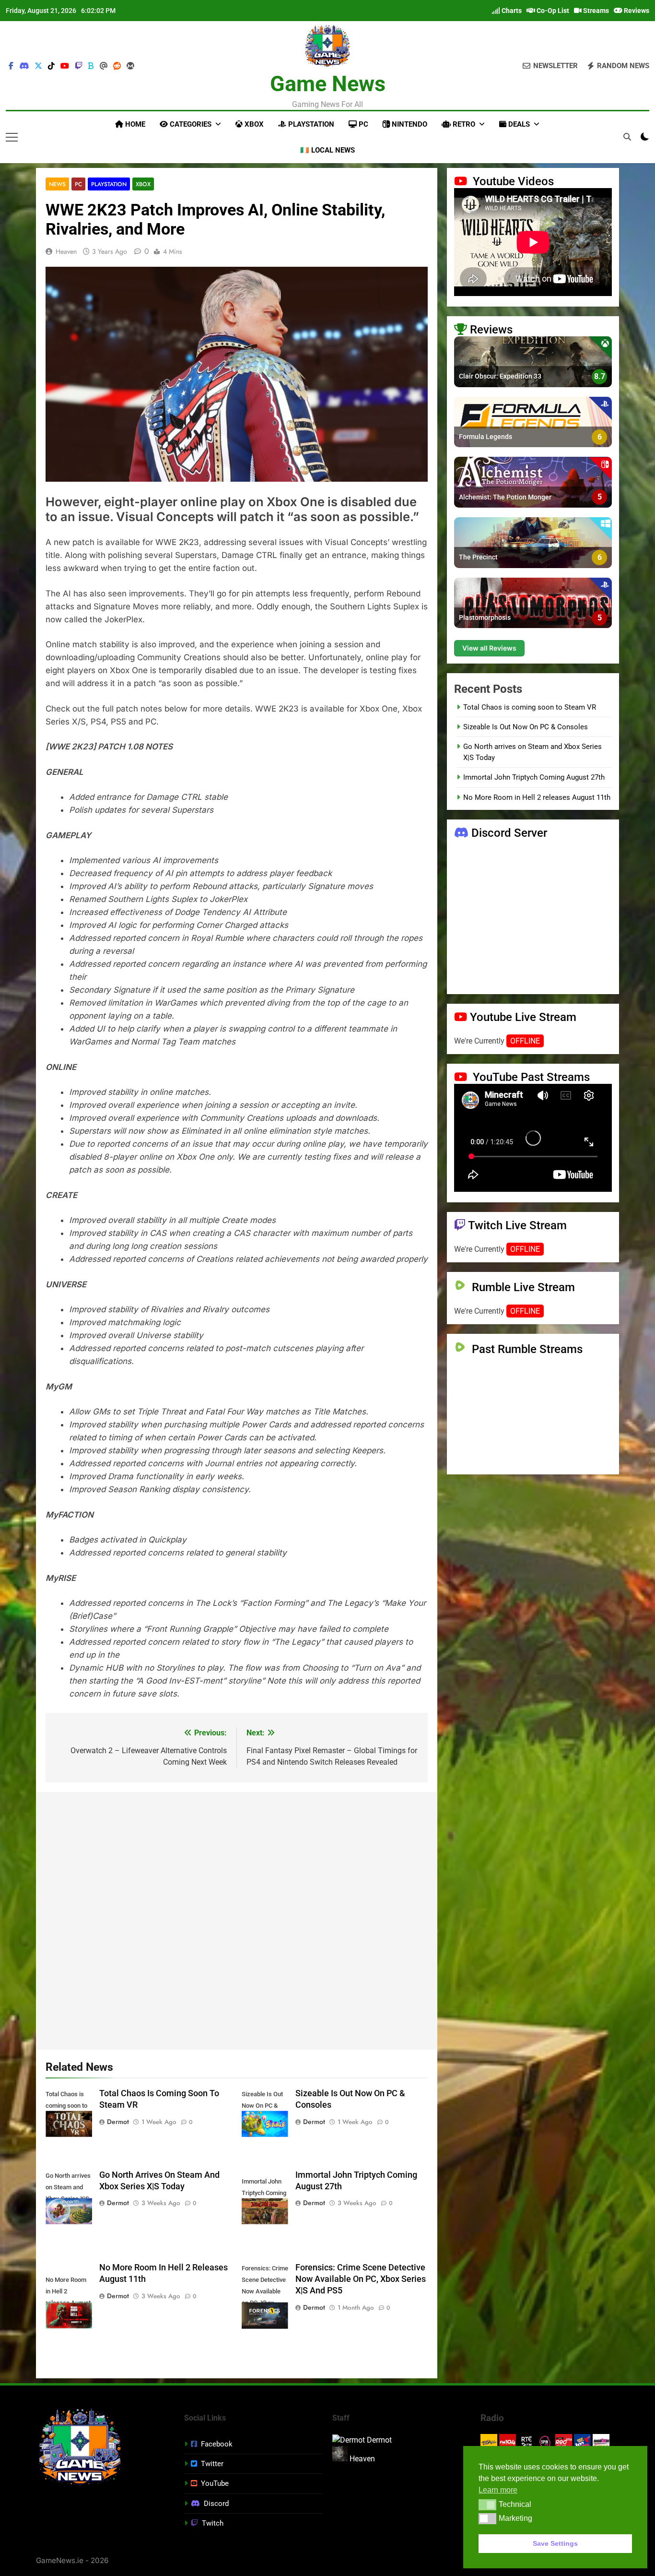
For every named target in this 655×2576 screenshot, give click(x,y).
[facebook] (11, 66)
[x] (38, 66)
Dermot (118, 2122)
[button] (487, 2505)
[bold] (91, 66)
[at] (104, 66)
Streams (595, 11)
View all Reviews (489, 647)
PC (363, 124)
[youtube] (65, 66)
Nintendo (409, 124)
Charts (511, 11)
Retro (463, 124)
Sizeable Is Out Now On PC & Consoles (526, 727)
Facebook (217, 2444)
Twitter (212, 2464)
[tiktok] (51, 66)
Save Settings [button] (555, 2543)
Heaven (66, 251)
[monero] (130, 66)
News (57, 184)
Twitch (213, 2523)
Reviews (636, 11)
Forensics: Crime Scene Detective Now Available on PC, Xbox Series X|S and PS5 (361, 2279)
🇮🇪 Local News (327, 150)
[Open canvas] (12, 137)
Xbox (253, 124)
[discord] (24, 66)
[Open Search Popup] (627, 137)
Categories (190, 124)
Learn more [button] (498, 2490)
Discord (216, 2504)
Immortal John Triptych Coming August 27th (534, 777)
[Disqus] (237, 1919)
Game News (328, 84)
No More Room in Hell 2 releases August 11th (537, 797)
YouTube (215, 2483)
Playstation (310, 124)
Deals (518, 124)
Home (134, 124)
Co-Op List (552, 11)
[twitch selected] (79, 66)
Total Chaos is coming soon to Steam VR (530, 707)
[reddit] (117, 66)
